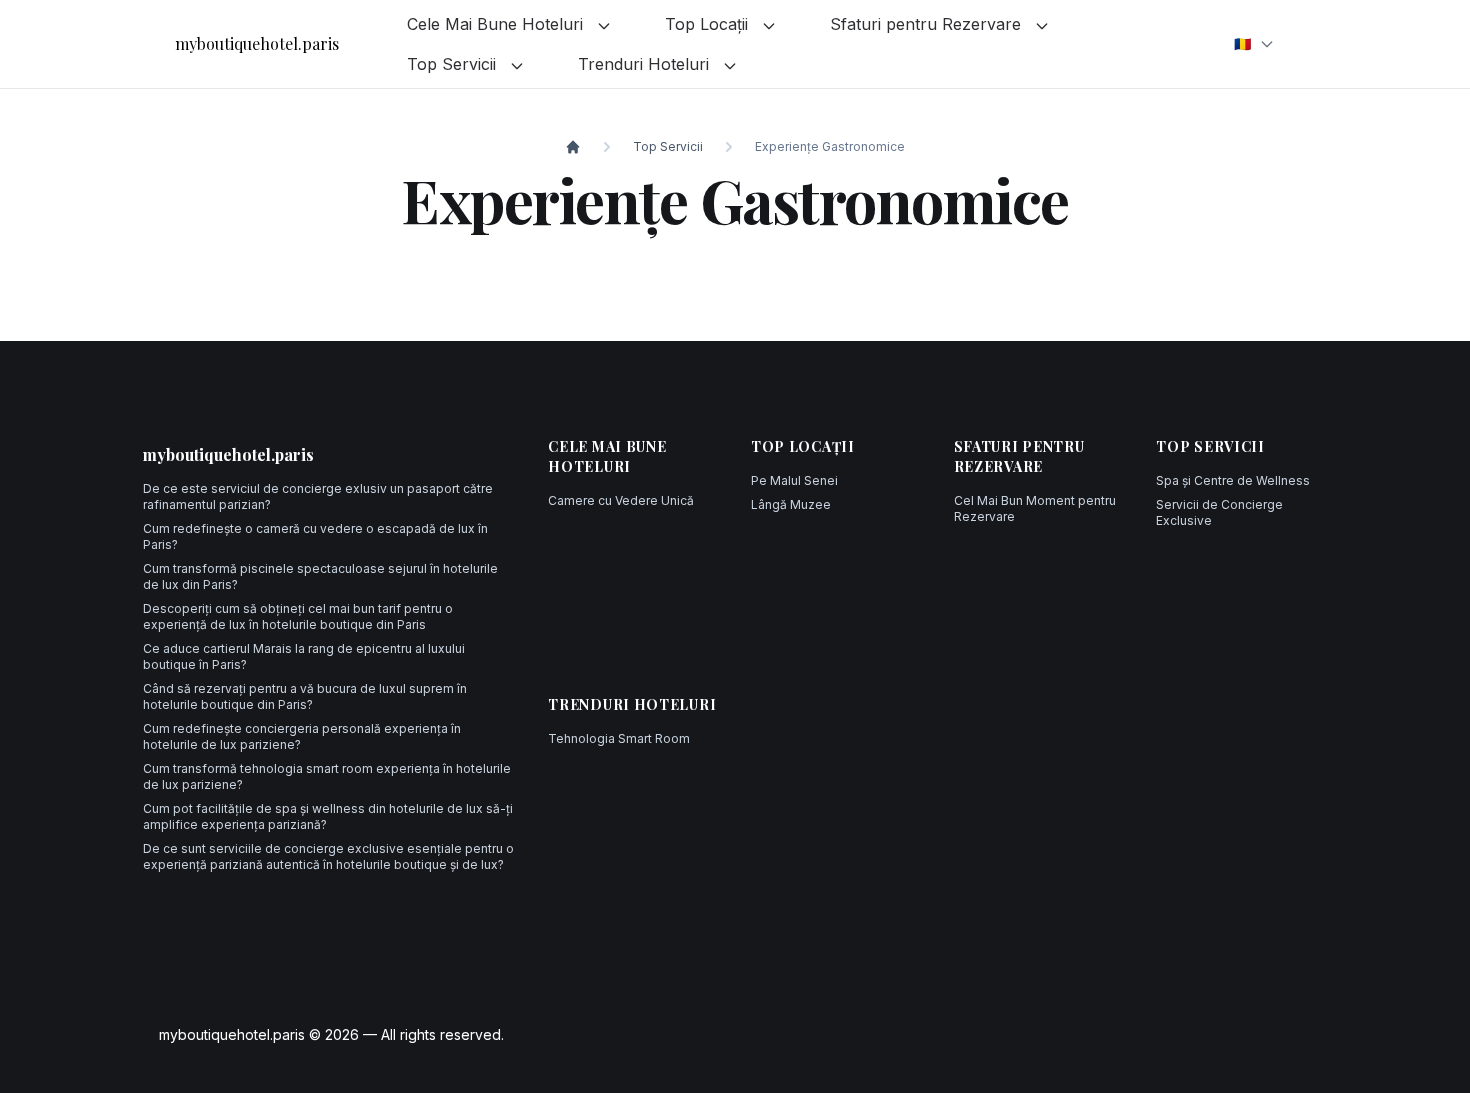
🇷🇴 (1242, 43)
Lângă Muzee (791, 504)
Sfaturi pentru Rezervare (928, 24)
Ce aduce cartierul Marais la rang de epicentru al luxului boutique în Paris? (304, 656)
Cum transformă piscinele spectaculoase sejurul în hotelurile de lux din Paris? (320, 576)
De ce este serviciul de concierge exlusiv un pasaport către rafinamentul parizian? (318, 496)
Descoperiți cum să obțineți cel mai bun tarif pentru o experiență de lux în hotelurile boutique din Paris (298, 616)
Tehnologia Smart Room (619, 738)
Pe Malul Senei (794, 480)
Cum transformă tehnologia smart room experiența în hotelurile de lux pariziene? (327, 776)
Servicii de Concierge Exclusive (1219, 512)
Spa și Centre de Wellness (1233, 480)
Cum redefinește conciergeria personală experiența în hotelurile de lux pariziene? (302, 736)
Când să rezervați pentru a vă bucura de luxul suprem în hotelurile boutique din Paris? (305, 696)
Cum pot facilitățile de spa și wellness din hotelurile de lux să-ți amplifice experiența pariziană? (328, 816)
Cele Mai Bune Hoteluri (497, 24)
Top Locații (709, 24)
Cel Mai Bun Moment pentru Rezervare (1035, 508)
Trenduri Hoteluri (646, 64)
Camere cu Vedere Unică (621, 500)
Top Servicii (454, 64)
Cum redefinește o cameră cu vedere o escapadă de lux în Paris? (315, 536)
